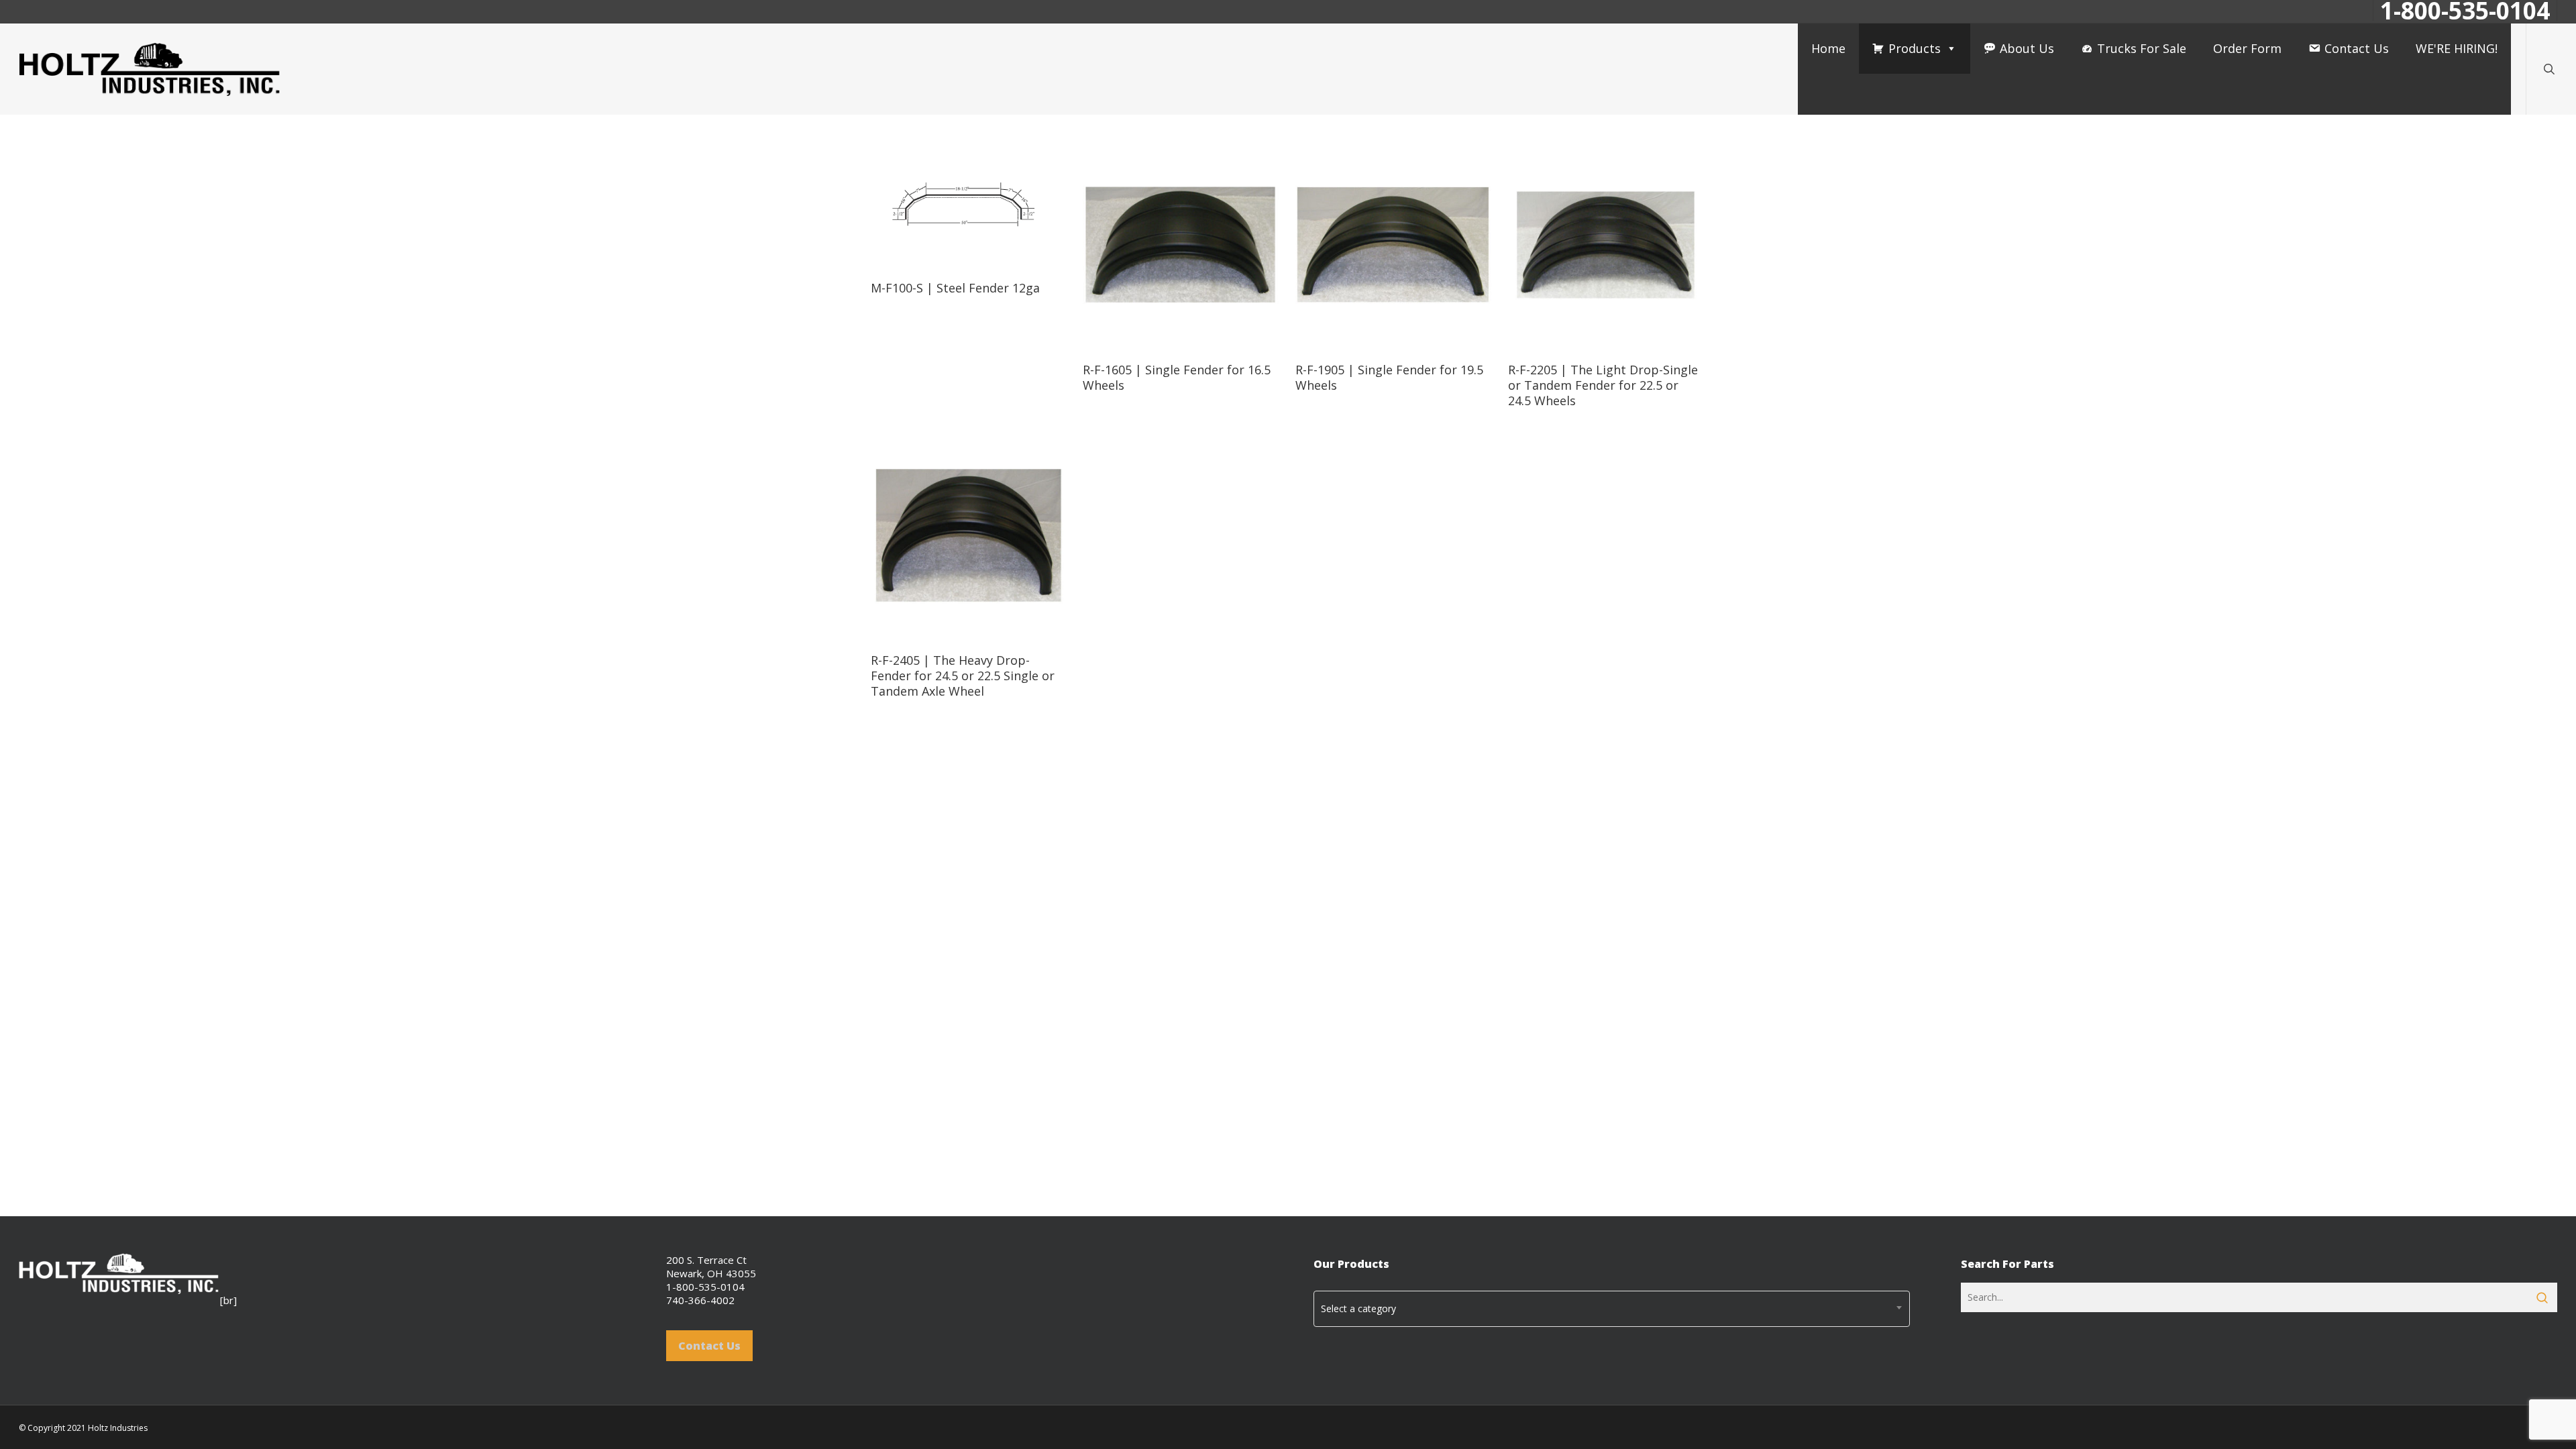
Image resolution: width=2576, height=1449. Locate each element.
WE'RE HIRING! (2457, 48)
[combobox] (1612, 1309)
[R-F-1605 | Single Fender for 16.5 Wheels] (1181, 245)
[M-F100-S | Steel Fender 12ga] (969, 204)
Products (1915, 48)
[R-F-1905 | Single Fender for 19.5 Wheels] (1393, 245)
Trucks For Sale (2142, 48)
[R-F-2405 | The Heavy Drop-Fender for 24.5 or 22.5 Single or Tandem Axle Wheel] (969, 536)
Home (1828, 48)
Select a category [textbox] (1358, 1308)
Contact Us (2357, 48)
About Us (2027, 48)
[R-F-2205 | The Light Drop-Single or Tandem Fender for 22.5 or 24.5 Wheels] (1606, 245)
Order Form (2247, 48)
